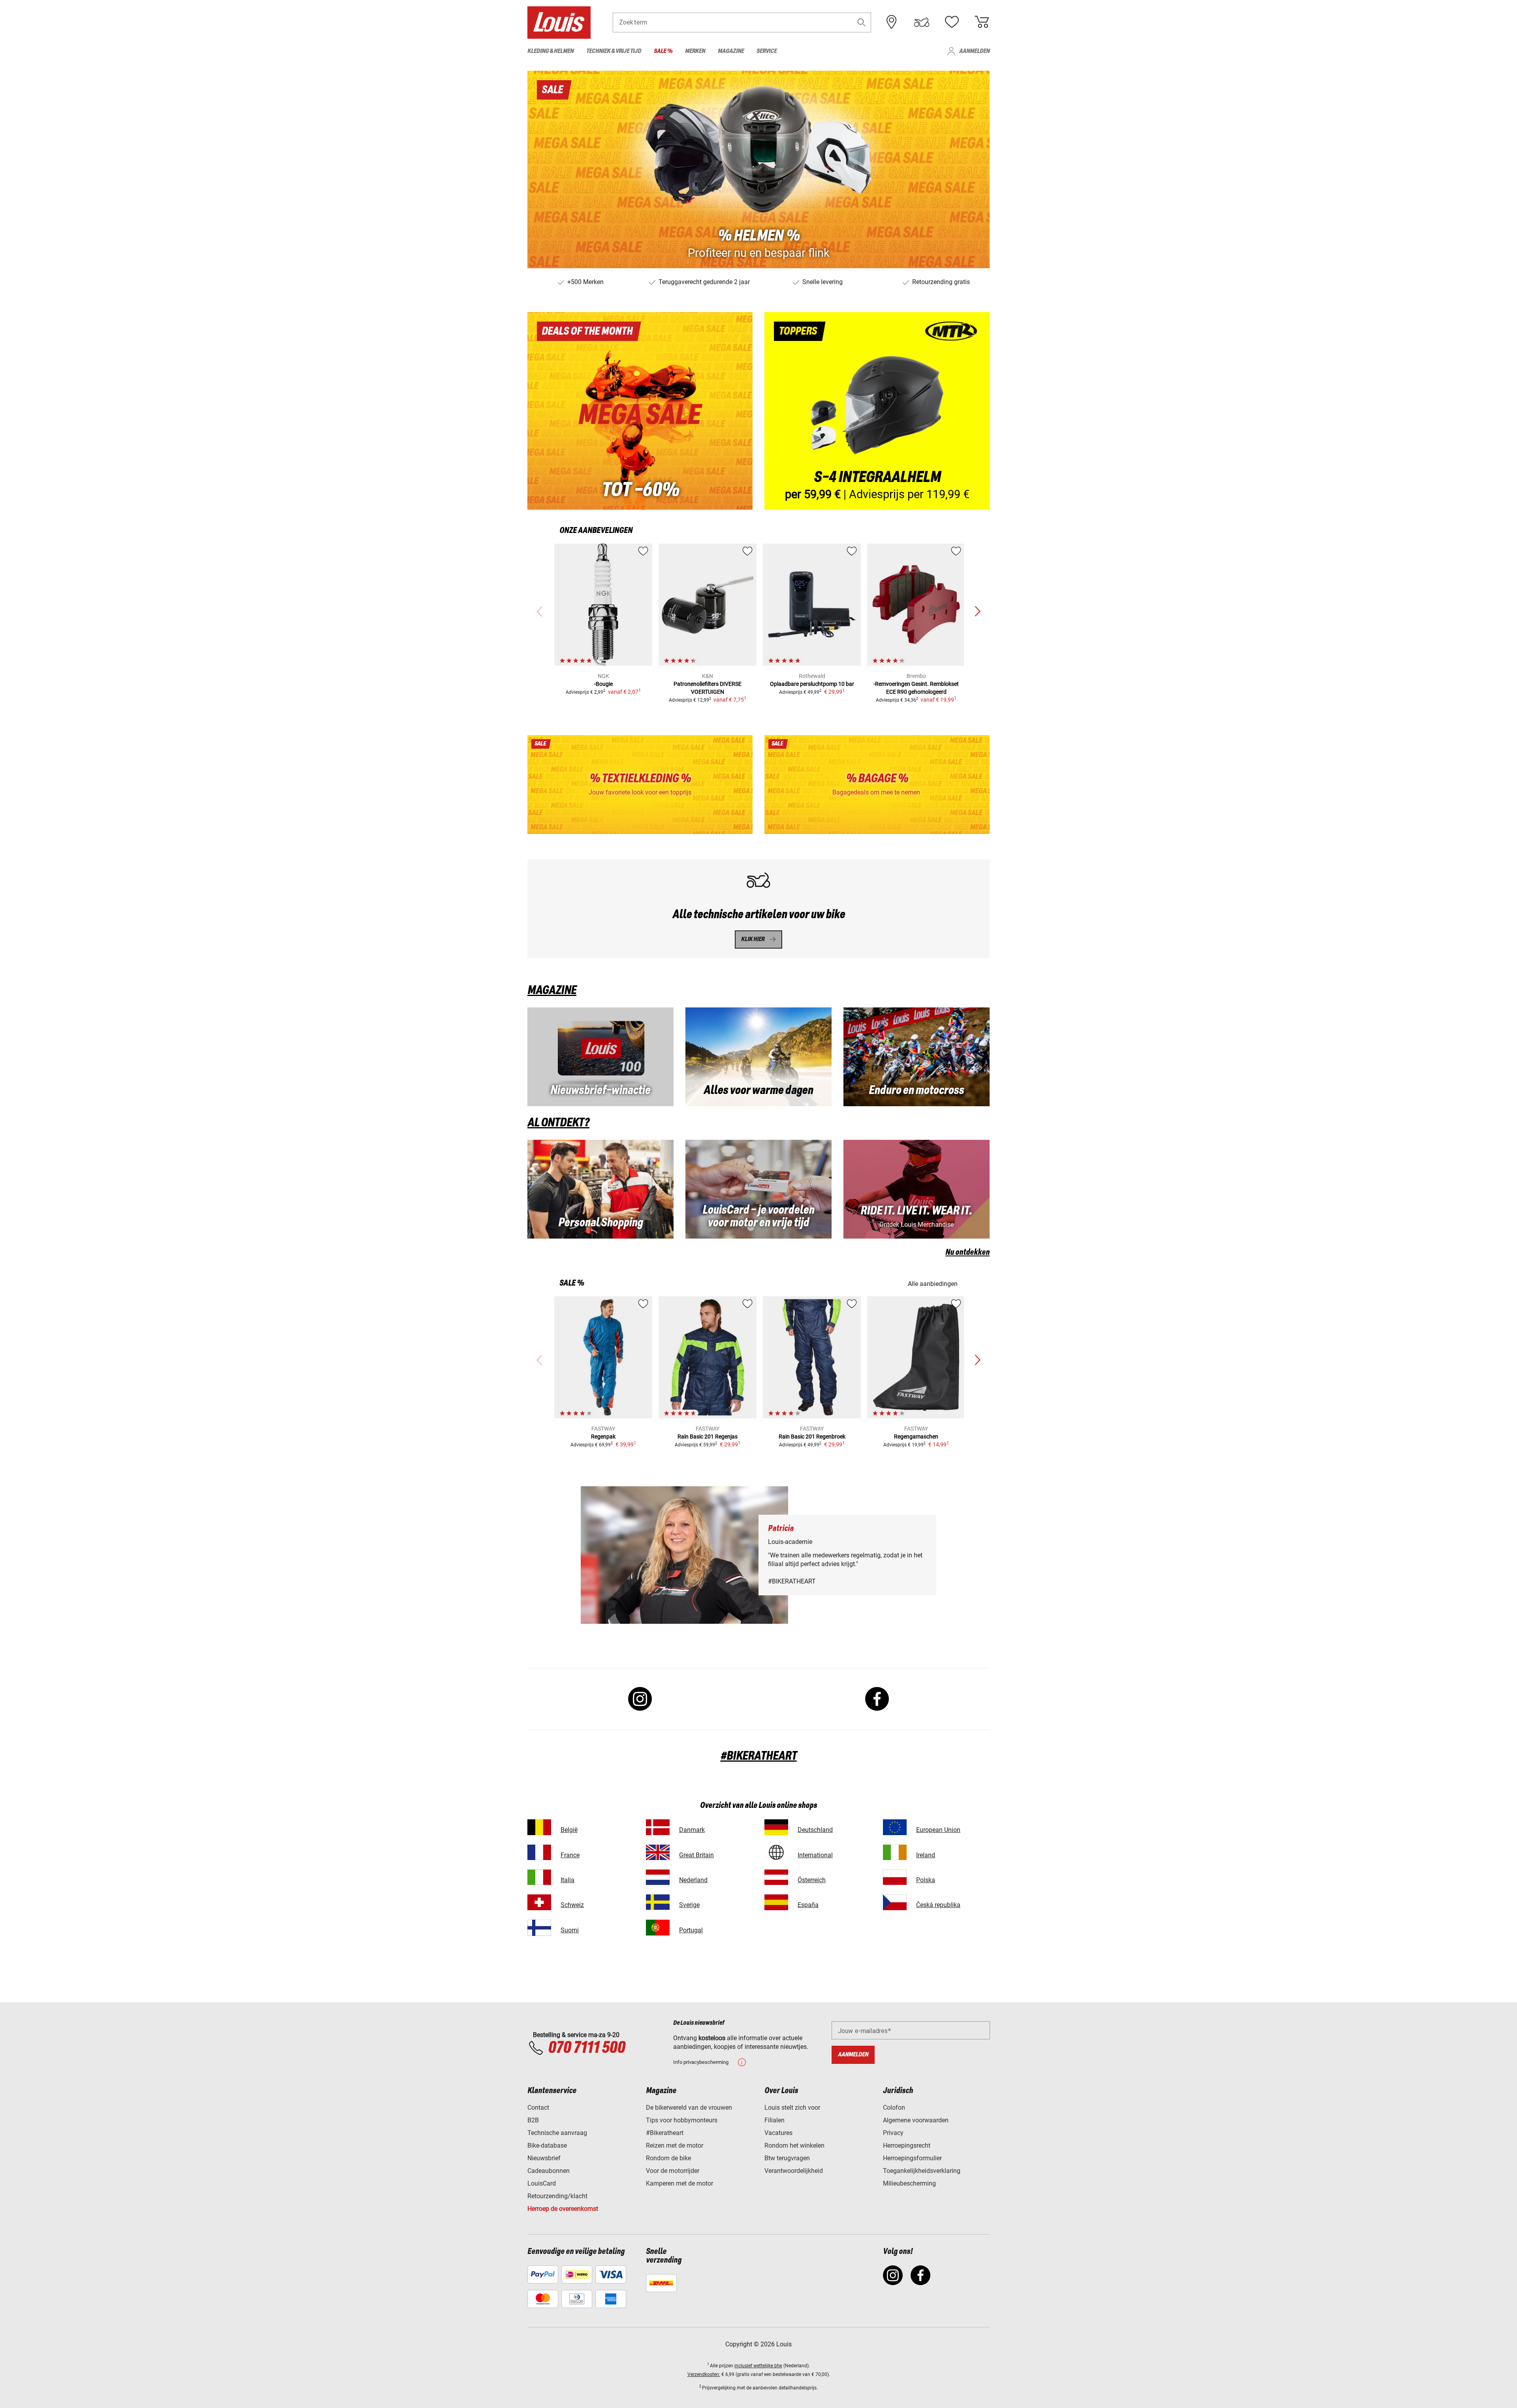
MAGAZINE (552, 990)
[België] (539, 1827)
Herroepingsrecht (907, 2145)
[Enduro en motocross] (917, 1057)
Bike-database (547, 2145)
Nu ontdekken (967, 1252)
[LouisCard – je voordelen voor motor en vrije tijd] (758, 1189)
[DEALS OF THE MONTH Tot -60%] (640, 411)
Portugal (691, 1930)
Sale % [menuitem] (663, 51)
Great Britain (696, 1855)
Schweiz (572, 1905)
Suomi (570, 1930)
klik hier (753, 939)
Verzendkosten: (704, 2374)
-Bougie (603, 684)
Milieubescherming (909, 2183)
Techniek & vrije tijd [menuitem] (614, 51)
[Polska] (895, 1877)
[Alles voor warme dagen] (758, 1057)
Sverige (689, 1905)
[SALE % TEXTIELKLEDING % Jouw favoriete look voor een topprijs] (640, 785)
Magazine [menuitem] (731, 51)
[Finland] (539, 1928)
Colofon (894, 2108)
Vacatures (778, 2133)
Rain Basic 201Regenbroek (812, 1437)
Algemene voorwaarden (916, 2120)
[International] (776, 1852)
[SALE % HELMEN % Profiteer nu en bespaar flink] (758, 169)
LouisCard (542, 2183)
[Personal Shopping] (600, 1189)
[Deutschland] (776, 1827)
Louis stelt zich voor (792, 2108)
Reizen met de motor (675, 2145)
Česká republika (938, 1905)
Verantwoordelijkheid (794, 2171)
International (815, 1855)
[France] (539, 1852)
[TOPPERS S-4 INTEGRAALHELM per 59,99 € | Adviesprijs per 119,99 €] (877, 411)
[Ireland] (895, 1852)
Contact (538, 2108)
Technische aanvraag (557, 2133)
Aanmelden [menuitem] (974, 51)
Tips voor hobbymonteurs (682, 2120)
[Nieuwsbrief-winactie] (600, 1057)
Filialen (774, 2120)
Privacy (893, 2133)
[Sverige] (658, 1902)
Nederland (693, 1880)
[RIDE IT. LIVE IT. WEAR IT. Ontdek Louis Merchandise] (917, 1189)
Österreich (812, 1880)
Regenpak (603, 1437)
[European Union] (895, 1827)
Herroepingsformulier (912, 2158)
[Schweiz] (539, 1902)
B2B (533, 2120)
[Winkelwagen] (982, 22)
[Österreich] (776, 1877)
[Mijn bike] (922, 22)
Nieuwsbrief (544, 2158)
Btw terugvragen (787, 2158)
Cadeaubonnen (549, 2171)
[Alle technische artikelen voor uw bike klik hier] (758, 909)
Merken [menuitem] (695, 51)
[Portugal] (658, 1928)
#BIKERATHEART (759, 1756)
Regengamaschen (916, 1437)
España (808, 1905)
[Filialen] (892, 22)
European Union (938, 1830)
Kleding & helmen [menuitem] (551, 51)
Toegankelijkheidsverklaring (922, 2171)
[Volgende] (977, 612)
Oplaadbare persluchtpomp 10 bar (812, 684)
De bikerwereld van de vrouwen (689, 2108)
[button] (862, 22)
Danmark (692, 1830)
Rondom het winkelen (794, 2145)
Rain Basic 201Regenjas (708, 1437)
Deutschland (815, 1830)
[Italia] (539, 1877)
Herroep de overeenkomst (563, 2209)
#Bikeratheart (665, 2133)
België (569, 1830)
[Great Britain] (658, 1852)
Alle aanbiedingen (933, 1284)
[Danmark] (658, 1827)
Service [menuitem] (767, 51)
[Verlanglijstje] (952, 22)
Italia (567, 1880)
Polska (926, 1880)
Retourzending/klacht (557, 2196)
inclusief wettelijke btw (758, 2366)
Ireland (926, 1855)
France (570, 1855)
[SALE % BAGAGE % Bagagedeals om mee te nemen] (877, 785)
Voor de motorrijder (673, 2171)
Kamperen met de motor (679, 2183)
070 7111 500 (586, 2048)
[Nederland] (658, 1877)
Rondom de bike (668, 2158)
